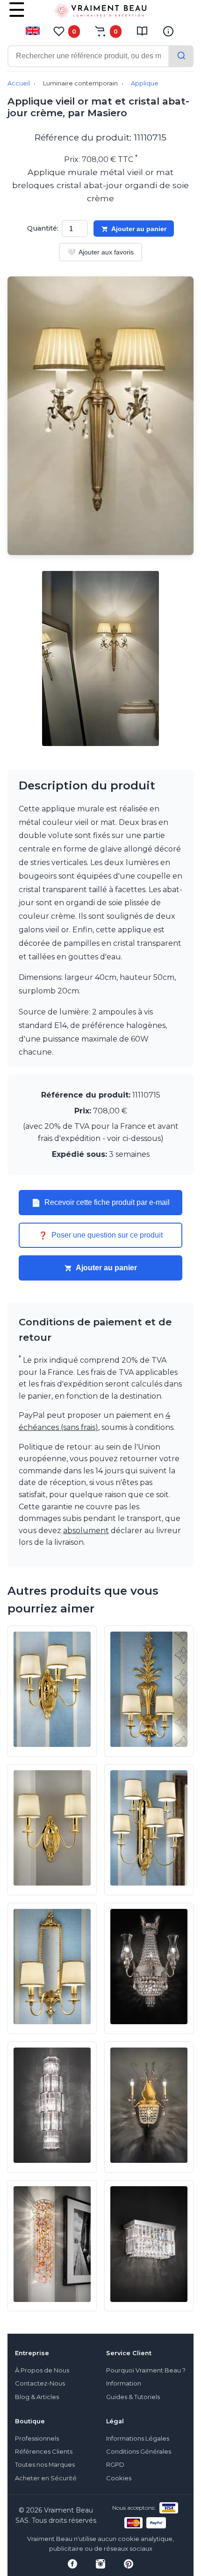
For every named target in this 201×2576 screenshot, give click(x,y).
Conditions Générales (139, 2452)
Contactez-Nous (40, 2383)
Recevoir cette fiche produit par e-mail (100, 1203)
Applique (145, 83)
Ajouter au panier (139, 229)
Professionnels (37, 2439)
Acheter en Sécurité (46, 2478)
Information (124, 2383)
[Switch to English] (33, 31)
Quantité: (43, 228)
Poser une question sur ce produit (100, 1235)
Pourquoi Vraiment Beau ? (146, 2370)
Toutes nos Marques (45, 2465)
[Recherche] (181, 56)
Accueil (19, 83)
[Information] (168, 31)
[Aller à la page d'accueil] (100, 13)
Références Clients (44, 2452)
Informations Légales (138, 2439)
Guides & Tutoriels (133, 2397)
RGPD (115, 2465)
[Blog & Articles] (142, 31)
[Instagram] (100, 2564)
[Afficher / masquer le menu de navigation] (17, 16)
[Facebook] (72, 2564)
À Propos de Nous (42, 2370)
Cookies (119, 2478)
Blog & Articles (37, 2397)
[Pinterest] (129, 2564)
